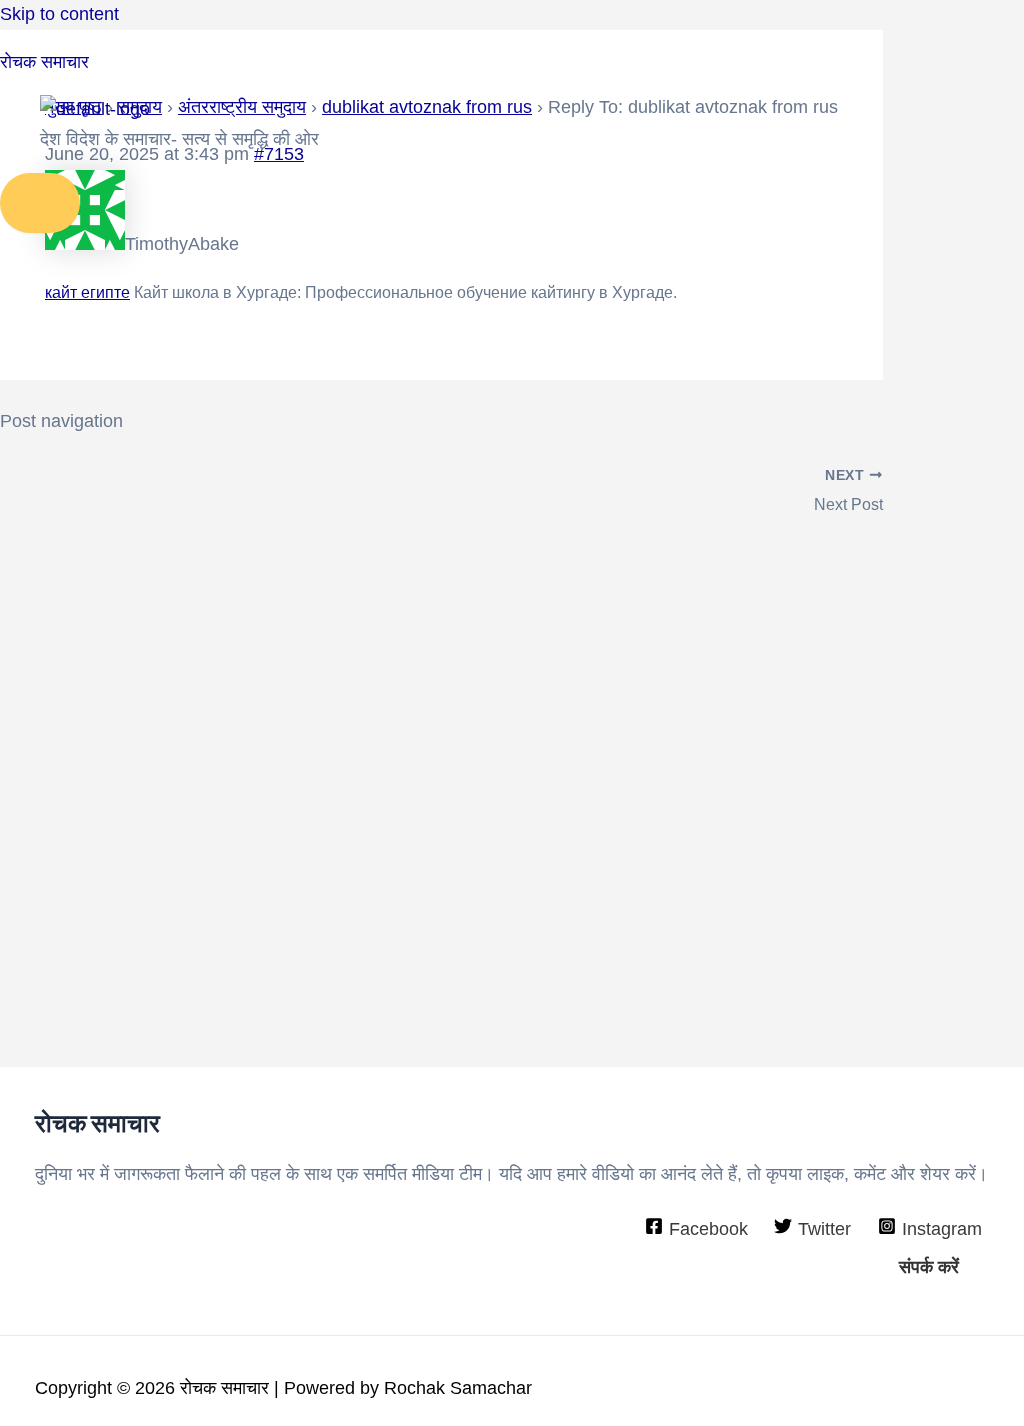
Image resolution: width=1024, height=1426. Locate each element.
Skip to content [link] (59, 14)
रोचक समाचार (44, 62)
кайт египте (87, 292)
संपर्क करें (929, 1267)
